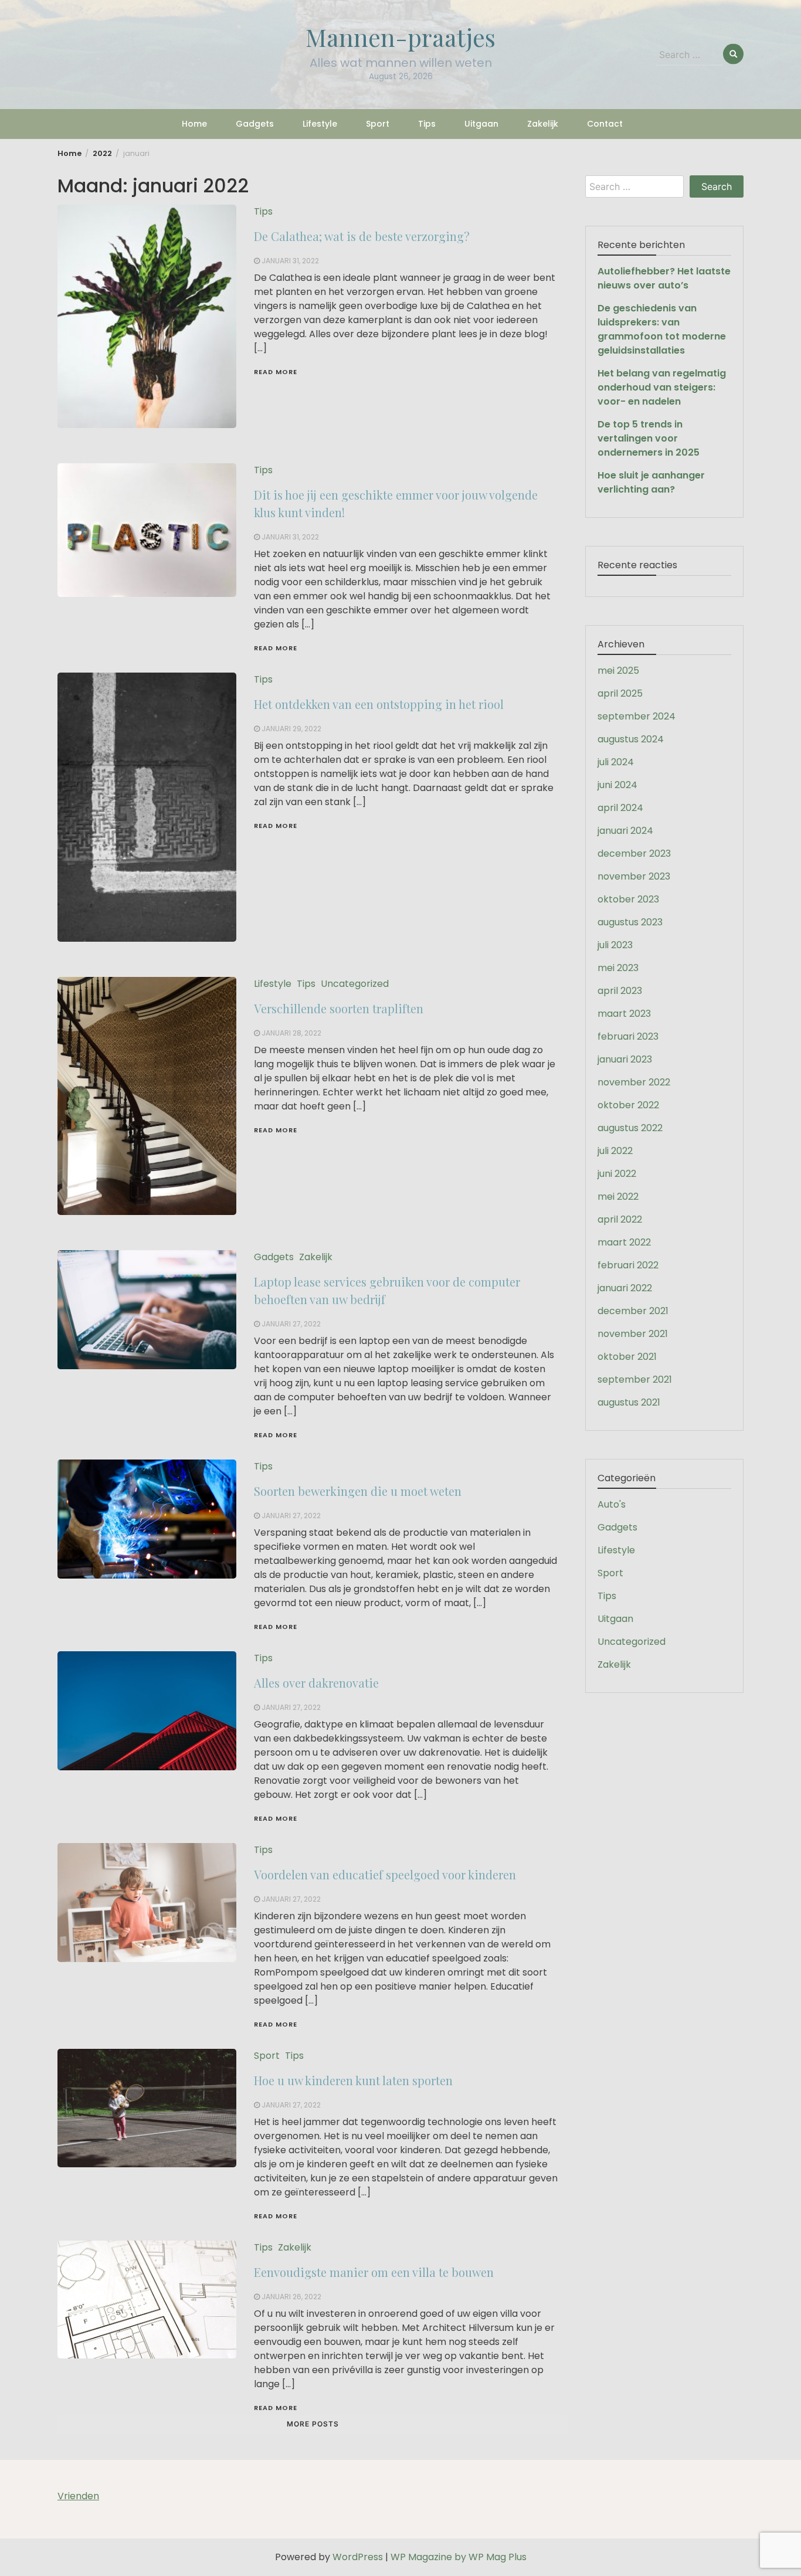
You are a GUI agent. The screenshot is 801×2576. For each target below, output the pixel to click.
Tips (427, 124)
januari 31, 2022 (290, 261)
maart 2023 (624, 1014)
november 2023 (634, 876)
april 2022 (620, 1219)
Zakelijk (543, 124)
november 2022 (634, 1082)
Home (194, 124)
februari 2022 (628, 1265)
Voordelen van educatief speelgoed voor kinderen (385, 1874)
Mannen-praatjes (400, 37)
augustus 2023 (630, 922)
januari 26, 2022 (291, 2297)
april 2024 (620, 808)
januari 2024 (625, 831)
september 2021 (635, 1379)
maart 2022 (624, 1242)
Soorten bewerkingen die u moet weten (358, 1491)
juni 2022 (617, 1174)
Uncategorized (355, 984)
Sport (378, 124)
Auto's (612, 1504)
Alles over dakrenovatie (316, 1683)
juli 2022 (615, 1151)
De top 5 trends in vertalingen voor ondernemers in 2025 (649, 438)
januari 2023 (625, 1059)
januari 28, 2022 (291, 1033)
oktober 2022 (628, 1105)
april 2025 (620, 693)
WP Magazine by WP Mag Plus (459, 2557)
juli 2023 (615, 945)
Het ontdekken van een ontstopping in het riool (385, 704)
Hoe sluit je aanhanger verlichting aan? (651, 482)
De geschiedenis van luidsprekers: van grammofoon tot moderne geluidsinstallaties (662, 329)
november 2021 (633, 1334)
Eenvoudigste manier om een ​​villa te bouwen (374, 2272)
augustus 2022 (630, 1128)
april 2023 (620, 991)
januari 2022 (625, 1288)
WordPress (358, 2557)
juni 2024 (617, 785)
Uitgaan (481, 124)
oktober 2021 (627, 1357)
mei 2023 (618, 968)
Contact (605, 124)
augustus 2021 (629, 1402)
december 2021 (633, 1311)
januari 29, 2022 (291, 729)
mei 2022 (618, 1197)
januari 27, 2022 (291, 1324)
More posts (313, 2424)
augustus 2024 (631, 739)
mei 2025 (618, 671)
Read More (276, 372)
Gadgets (255, 124)
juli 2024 (616, 762)
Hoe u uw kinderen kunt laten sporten (353, 2080)
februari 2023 (628, 1036)
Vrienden (78, 2496)
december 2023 (634, 853)
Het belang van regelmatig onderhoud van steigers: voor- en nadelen (662, 387)
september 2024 (637, 716)
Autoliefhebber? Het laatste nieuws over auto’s (664, 278)
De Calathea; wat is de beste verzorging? (362, 236)
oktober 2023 (628, 899)
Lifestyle (320, 124)
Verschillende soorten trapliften (339, 1008)
